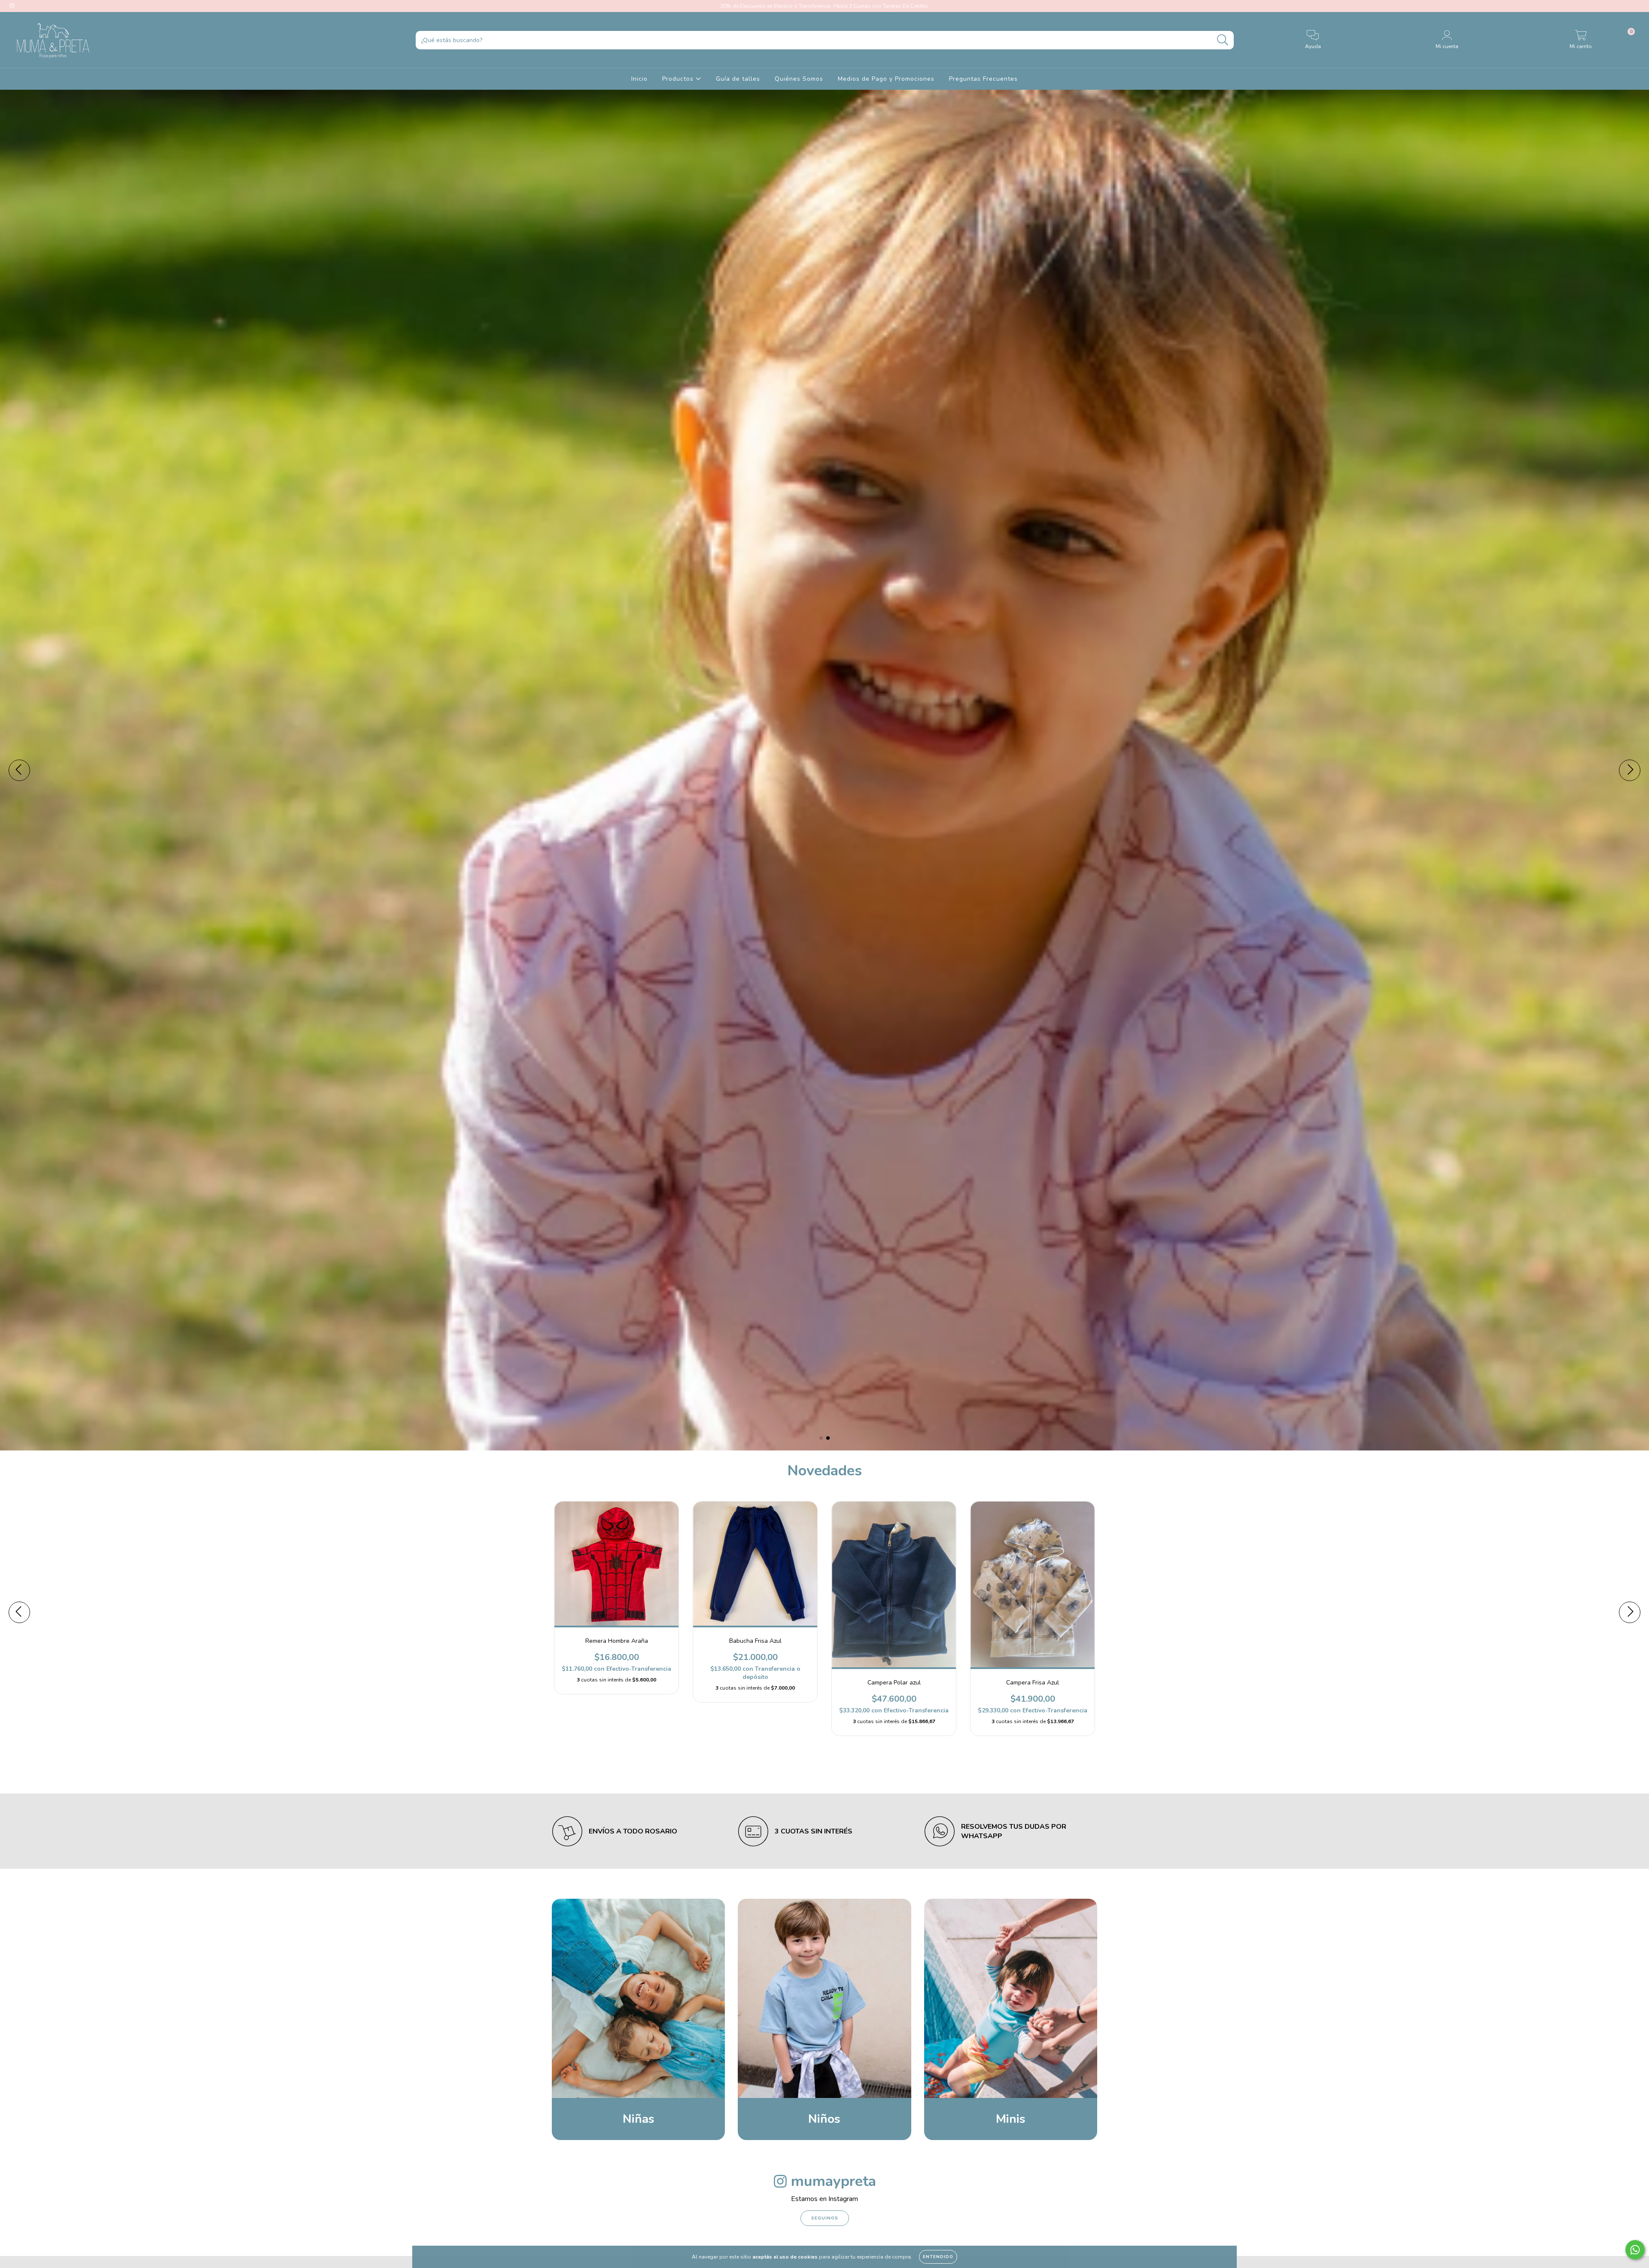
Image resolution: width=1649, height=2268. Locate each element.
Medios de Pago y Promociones (886, 79)
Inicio (639, 79)
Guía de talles (738, 79)
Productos (679, 79)
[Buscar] (1223, 40)
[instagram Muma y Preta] (12, 6)
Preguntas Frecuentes (983, 79)
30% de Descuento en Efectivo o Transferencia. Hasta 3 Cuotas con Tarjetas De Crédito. (825, 6)
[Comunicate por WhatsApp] (1635, 2250)
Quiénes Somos (799, 79)
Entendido (938, 2257)
